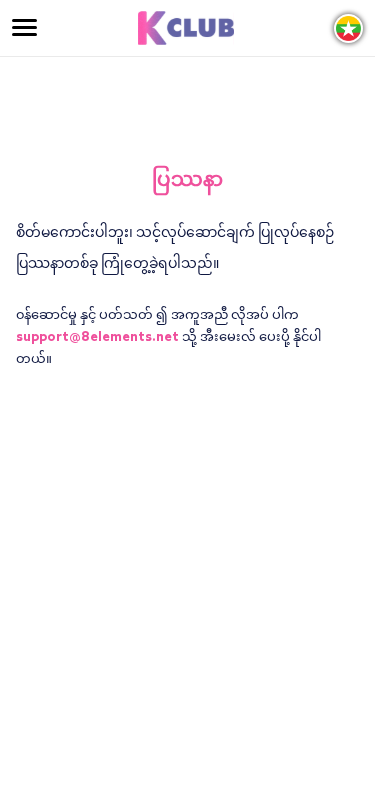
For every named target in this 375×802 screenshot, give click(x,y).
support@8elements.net (97, 337)
